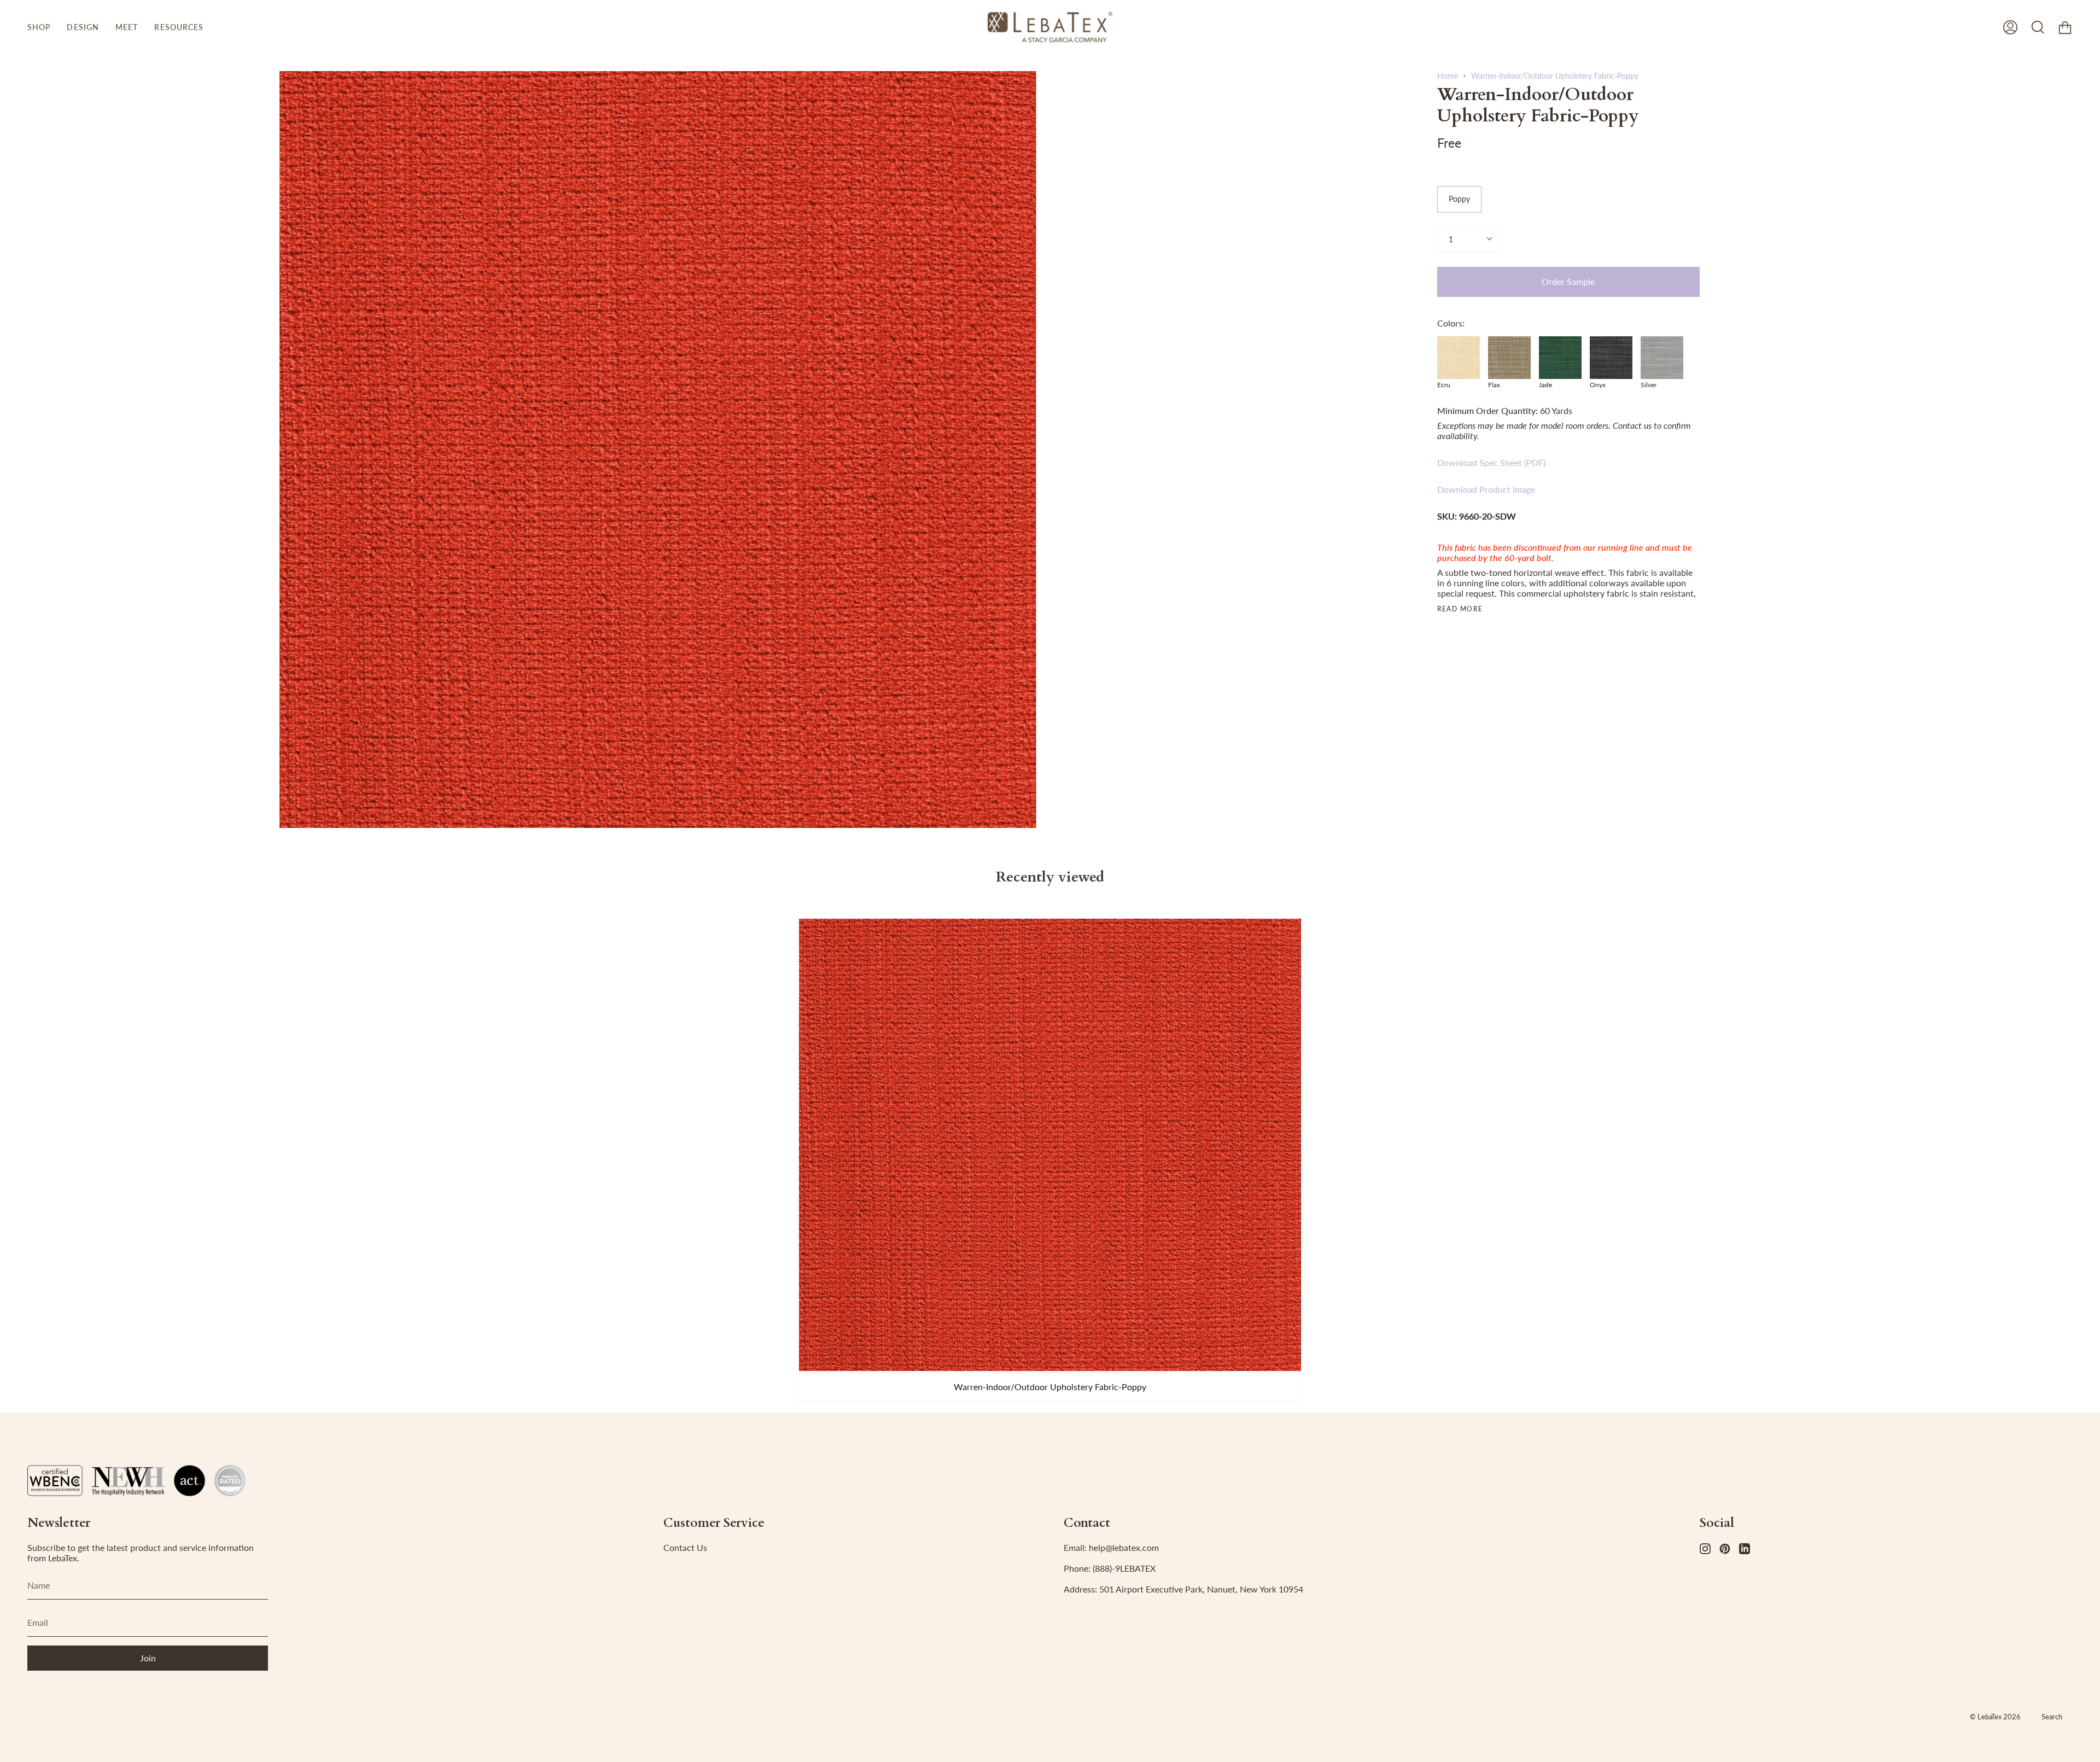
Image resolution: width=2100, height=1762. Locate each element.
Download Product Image (1486, 489)
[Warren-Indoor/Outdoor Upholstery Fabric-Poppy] (1050, 1145)
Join (148, 1658)
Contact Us (685, 1547)
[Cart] (2065, 27)
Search (2052, 1717)
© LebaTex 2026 (1995, 1717)
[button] (39, 27)
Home (1448, 76)
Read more (1460, 609)
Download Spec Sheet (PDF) (1491, 462)
